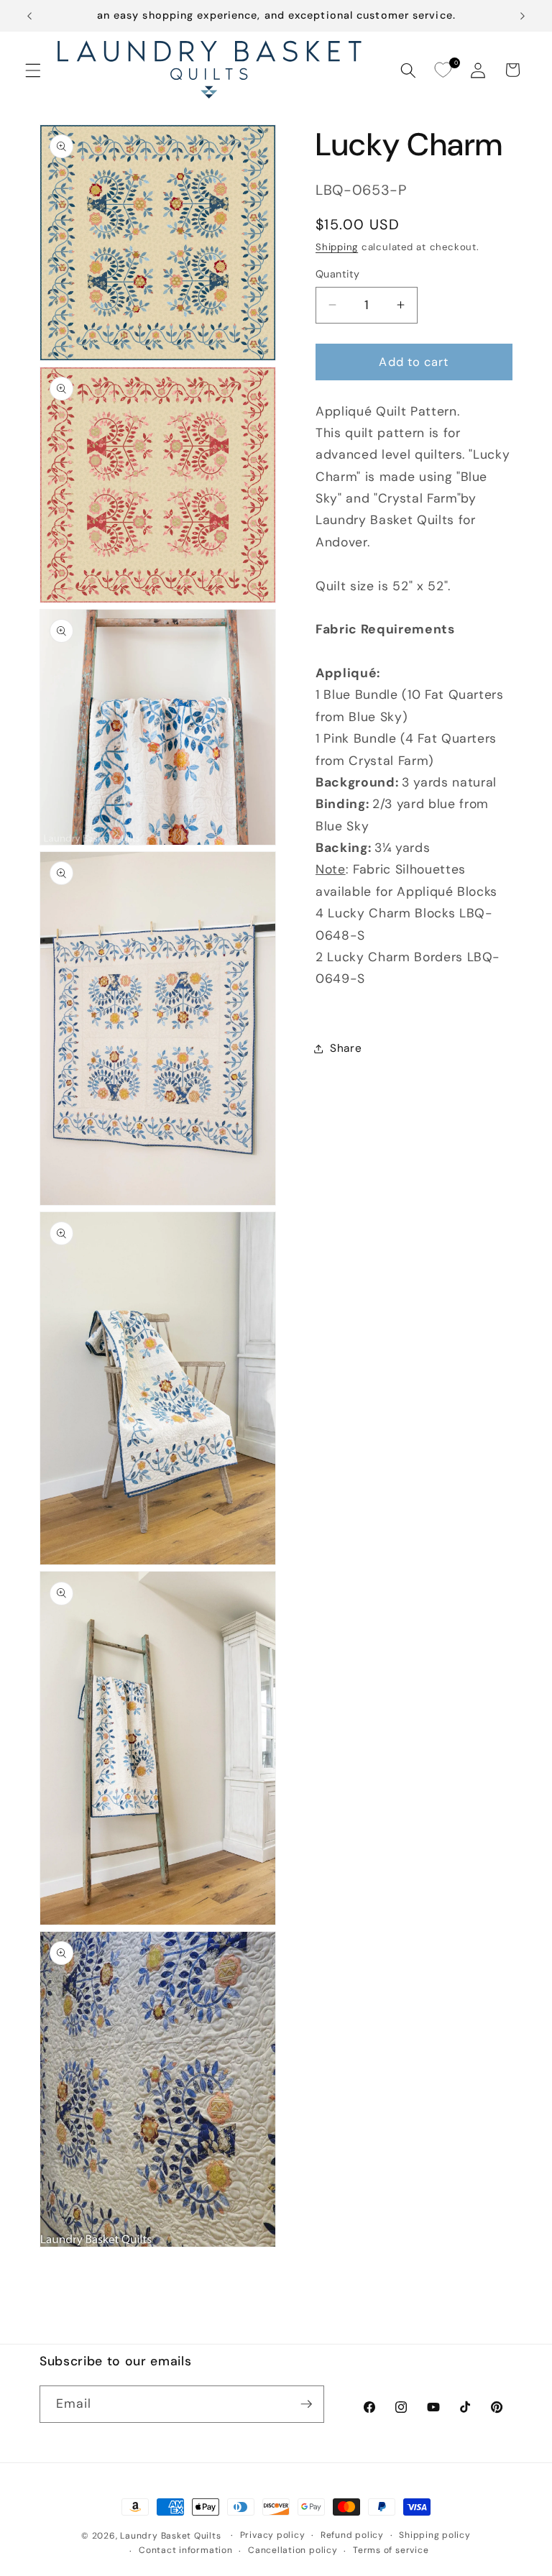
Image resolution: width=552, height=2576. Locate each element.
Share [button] (346, 1048)
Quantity (338, 274)
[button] (33, 70)
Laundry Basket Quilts (170, 2536)
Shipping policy (435, 2535)
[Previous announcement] (29, 16)
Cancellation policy (293, 2550)
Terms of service (391, 2550)
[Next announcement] (523, 16)
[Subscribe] (306, 2404)
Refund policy (352, 2535)
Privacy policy (273, 2535)
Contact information (186, 2550)
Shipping (337, 247)
